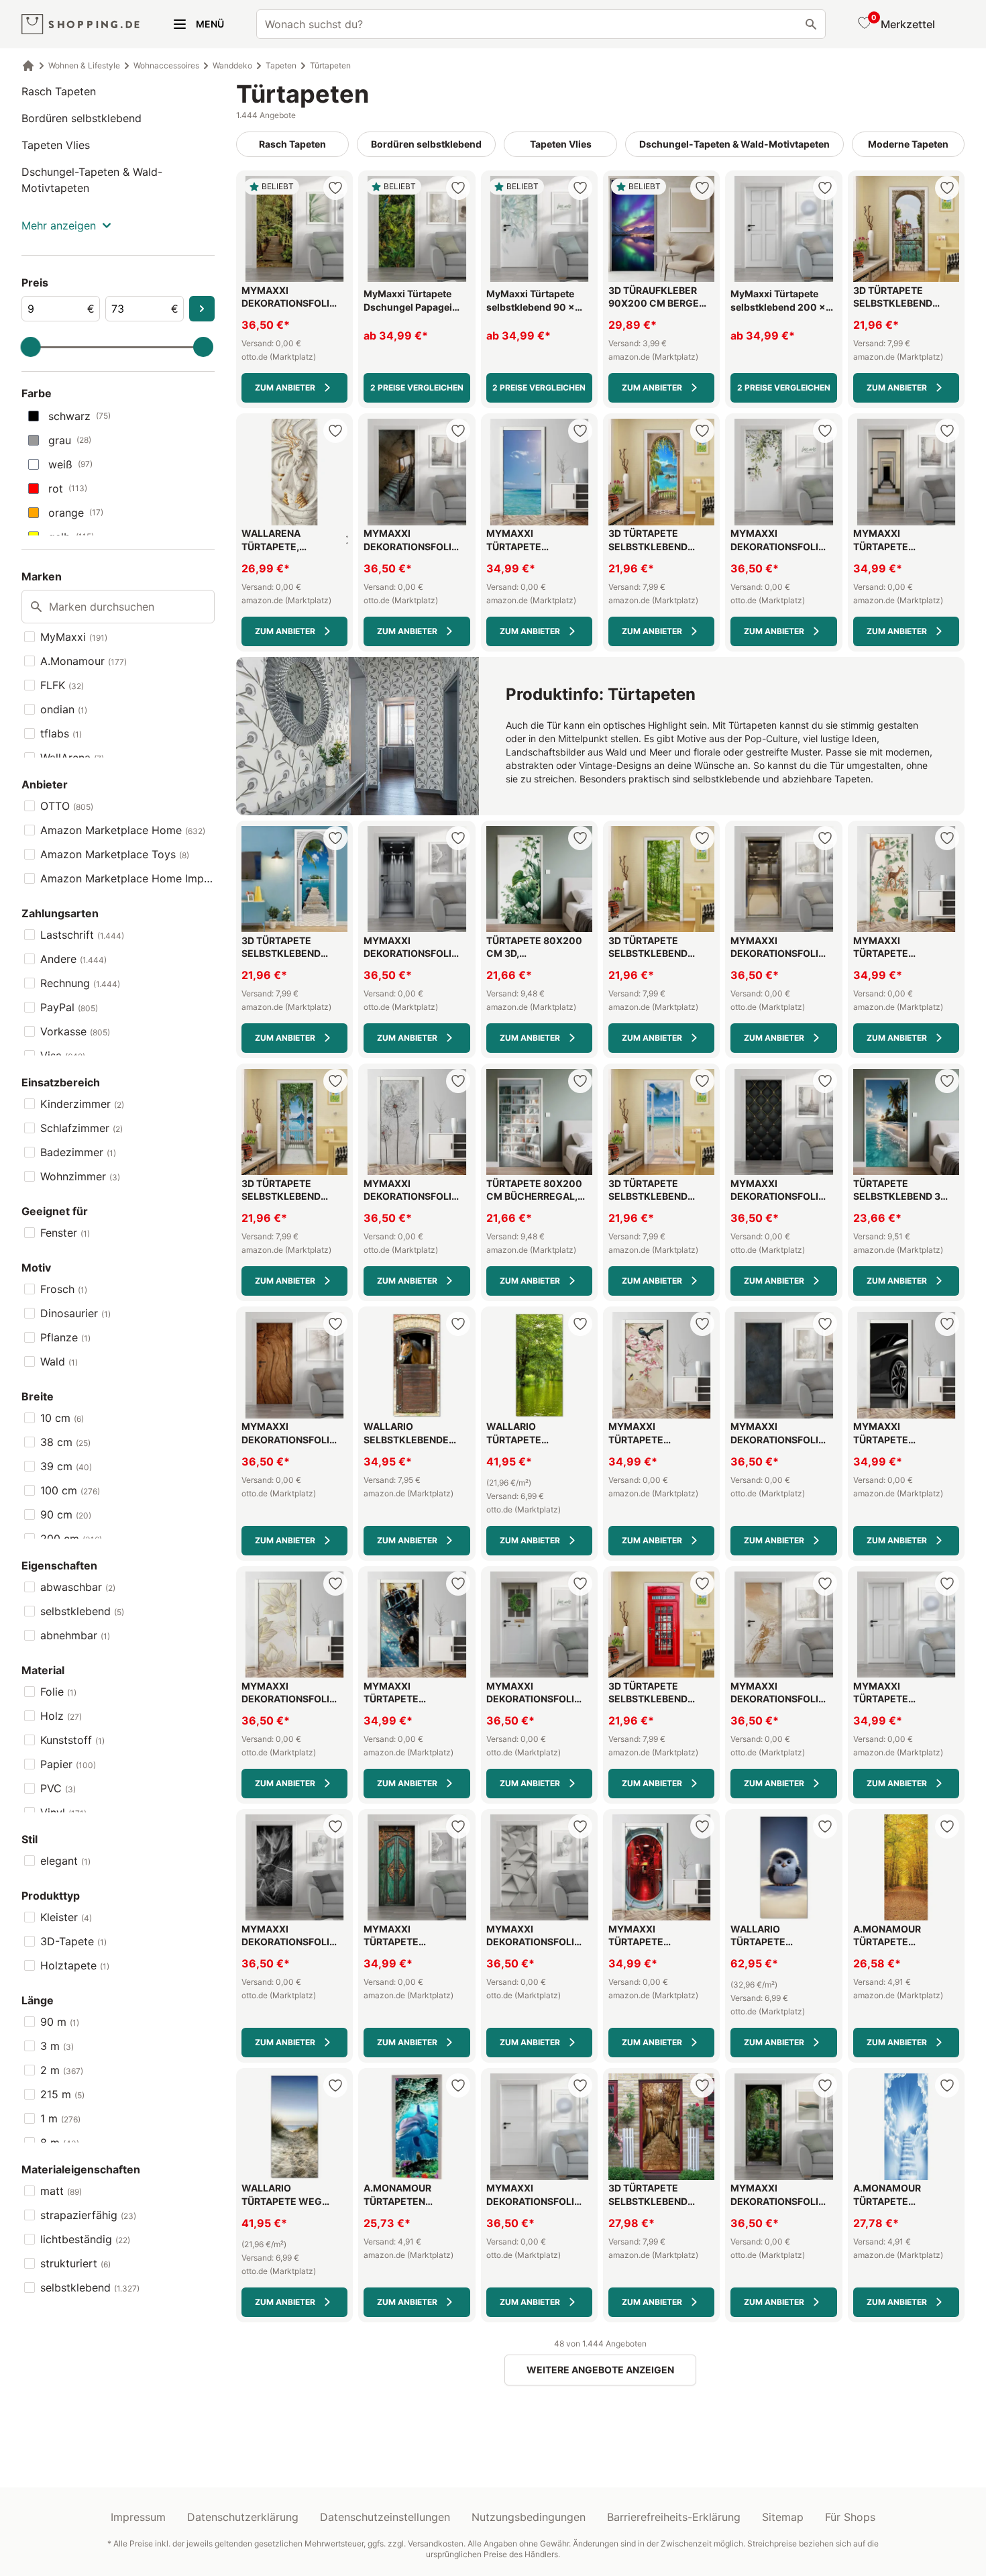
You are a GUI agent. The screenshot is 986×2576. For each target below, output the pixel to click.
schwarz (79, 416)
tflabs (61, 733)
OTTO (67, 806)
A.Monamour (84, 661)
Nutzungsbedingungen (529, 2517)
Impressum (138, 2517)
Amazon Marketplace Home (123, 830)
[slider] (31, 347)
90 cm (66, 1514)
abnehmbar (75, 1635)
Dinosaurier (75, 1313)
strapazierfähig (88, 2215)
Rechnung (80, 983)
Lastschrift (82, 935)
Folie (58, 1692)
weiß (70, 464)
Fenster (65, 1233)
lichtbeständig (85, 2239)
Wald (59, 1361)
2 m (62, 2070)
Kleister (66, 1917)
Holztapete (75, 1965)
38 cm (65, 1442)
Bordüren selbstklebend (81, 118)
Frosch (64, 1289)
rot (68, 488)
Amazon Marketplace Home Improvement (127, 878)
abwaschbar (78, 1587)
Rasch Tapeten (59, 91)
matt (61, 2191)
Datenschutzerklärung (243, 2517)
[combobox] (541, 24)
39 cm (66, 1466)
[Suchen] (811, 24)
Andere (73, 959)
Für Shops (850, 2517)
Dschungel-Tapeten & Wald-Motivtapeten (92, 180)
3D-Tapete (73, 1941)
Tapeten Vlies (56, 145)
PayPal (69, 1007)
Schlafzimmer (81, 1128)
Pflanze (65, 1337)
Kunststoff (72, 1740)
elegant (65, 1861)
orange (76, 513)
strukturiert (75, 2263)
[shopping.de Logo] (80, 24)
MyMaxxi (74, 637)
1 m (60, 2118)
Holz (61, 1716)
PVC (58, 1788)
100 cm (70, 1490)
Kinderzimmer (82, 1104)
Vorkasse (75, 1031)
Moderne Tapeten (908, 144)
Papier (68, 1764)
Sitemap (783, 2517)
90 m (60, 2022)
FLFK (62, 685)
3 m (57, 2046)
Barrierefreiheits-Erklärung (674, 2517)
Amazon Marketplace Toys (115, 854)
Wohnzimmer (80, 1176)
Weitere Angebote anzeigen (600, 2370)
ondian (64, 709)
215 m (62, 2094)
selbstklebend (82, 1611)
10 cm (62, 1418)
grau (70, 440)
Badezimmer (78, 1152)
